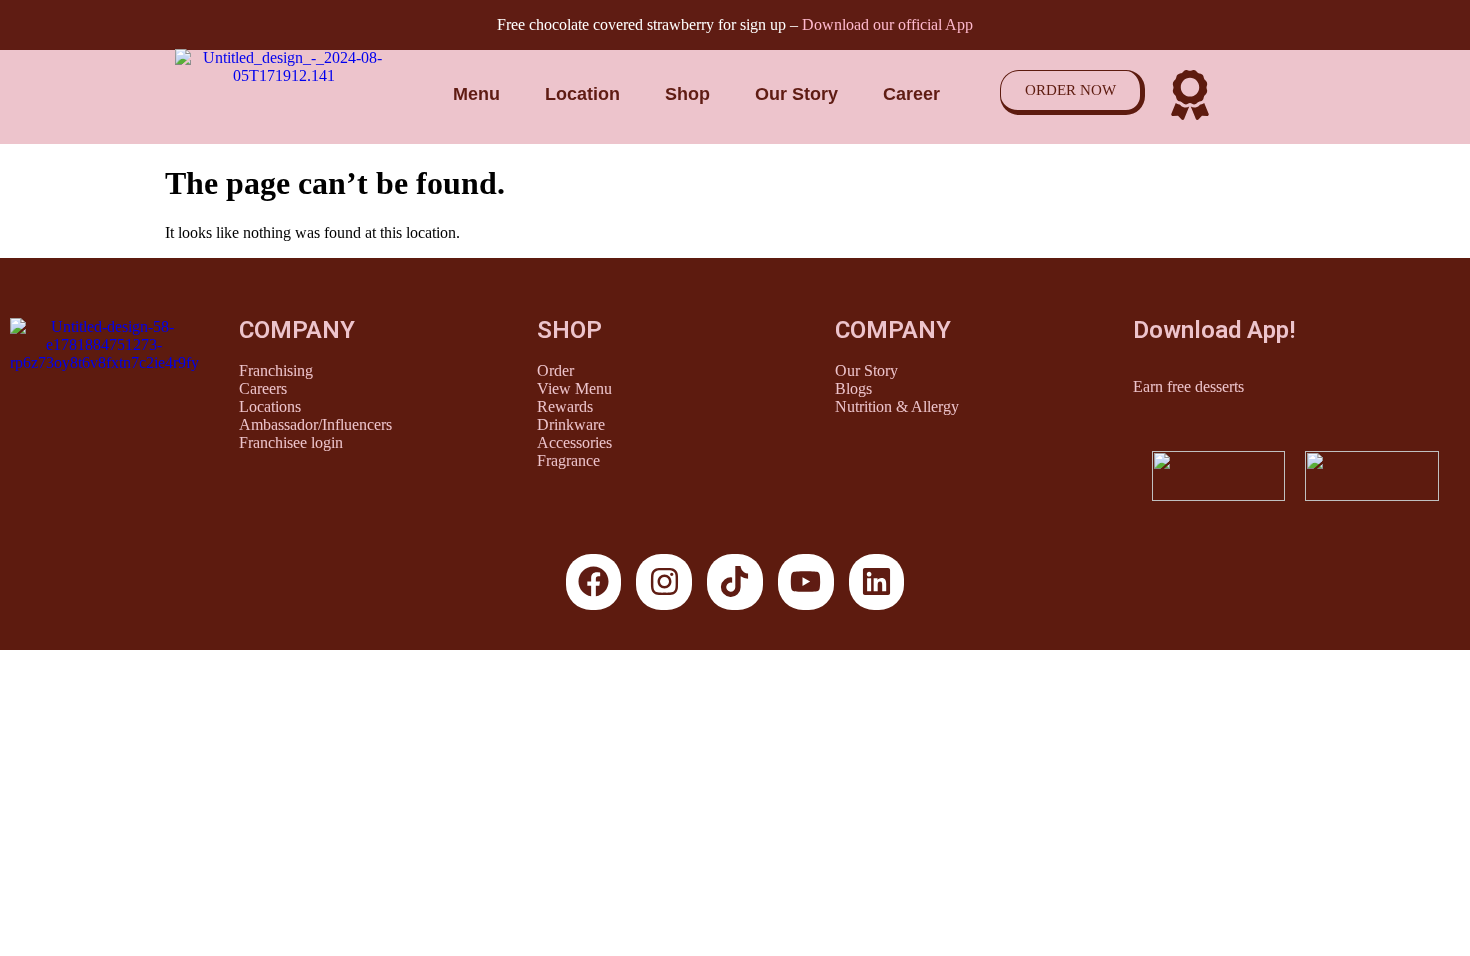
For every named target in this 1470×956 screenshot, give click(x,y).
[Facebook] (594, 582)
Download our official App (887, 24)
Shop (687, 94)
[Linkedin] (877, 582)
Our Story (796, 94)
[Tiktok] (735, 582)
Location (582, 94)
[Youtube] (806, 582)
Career (911, 94)
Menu (476, 94)
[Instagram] (664, 582)
